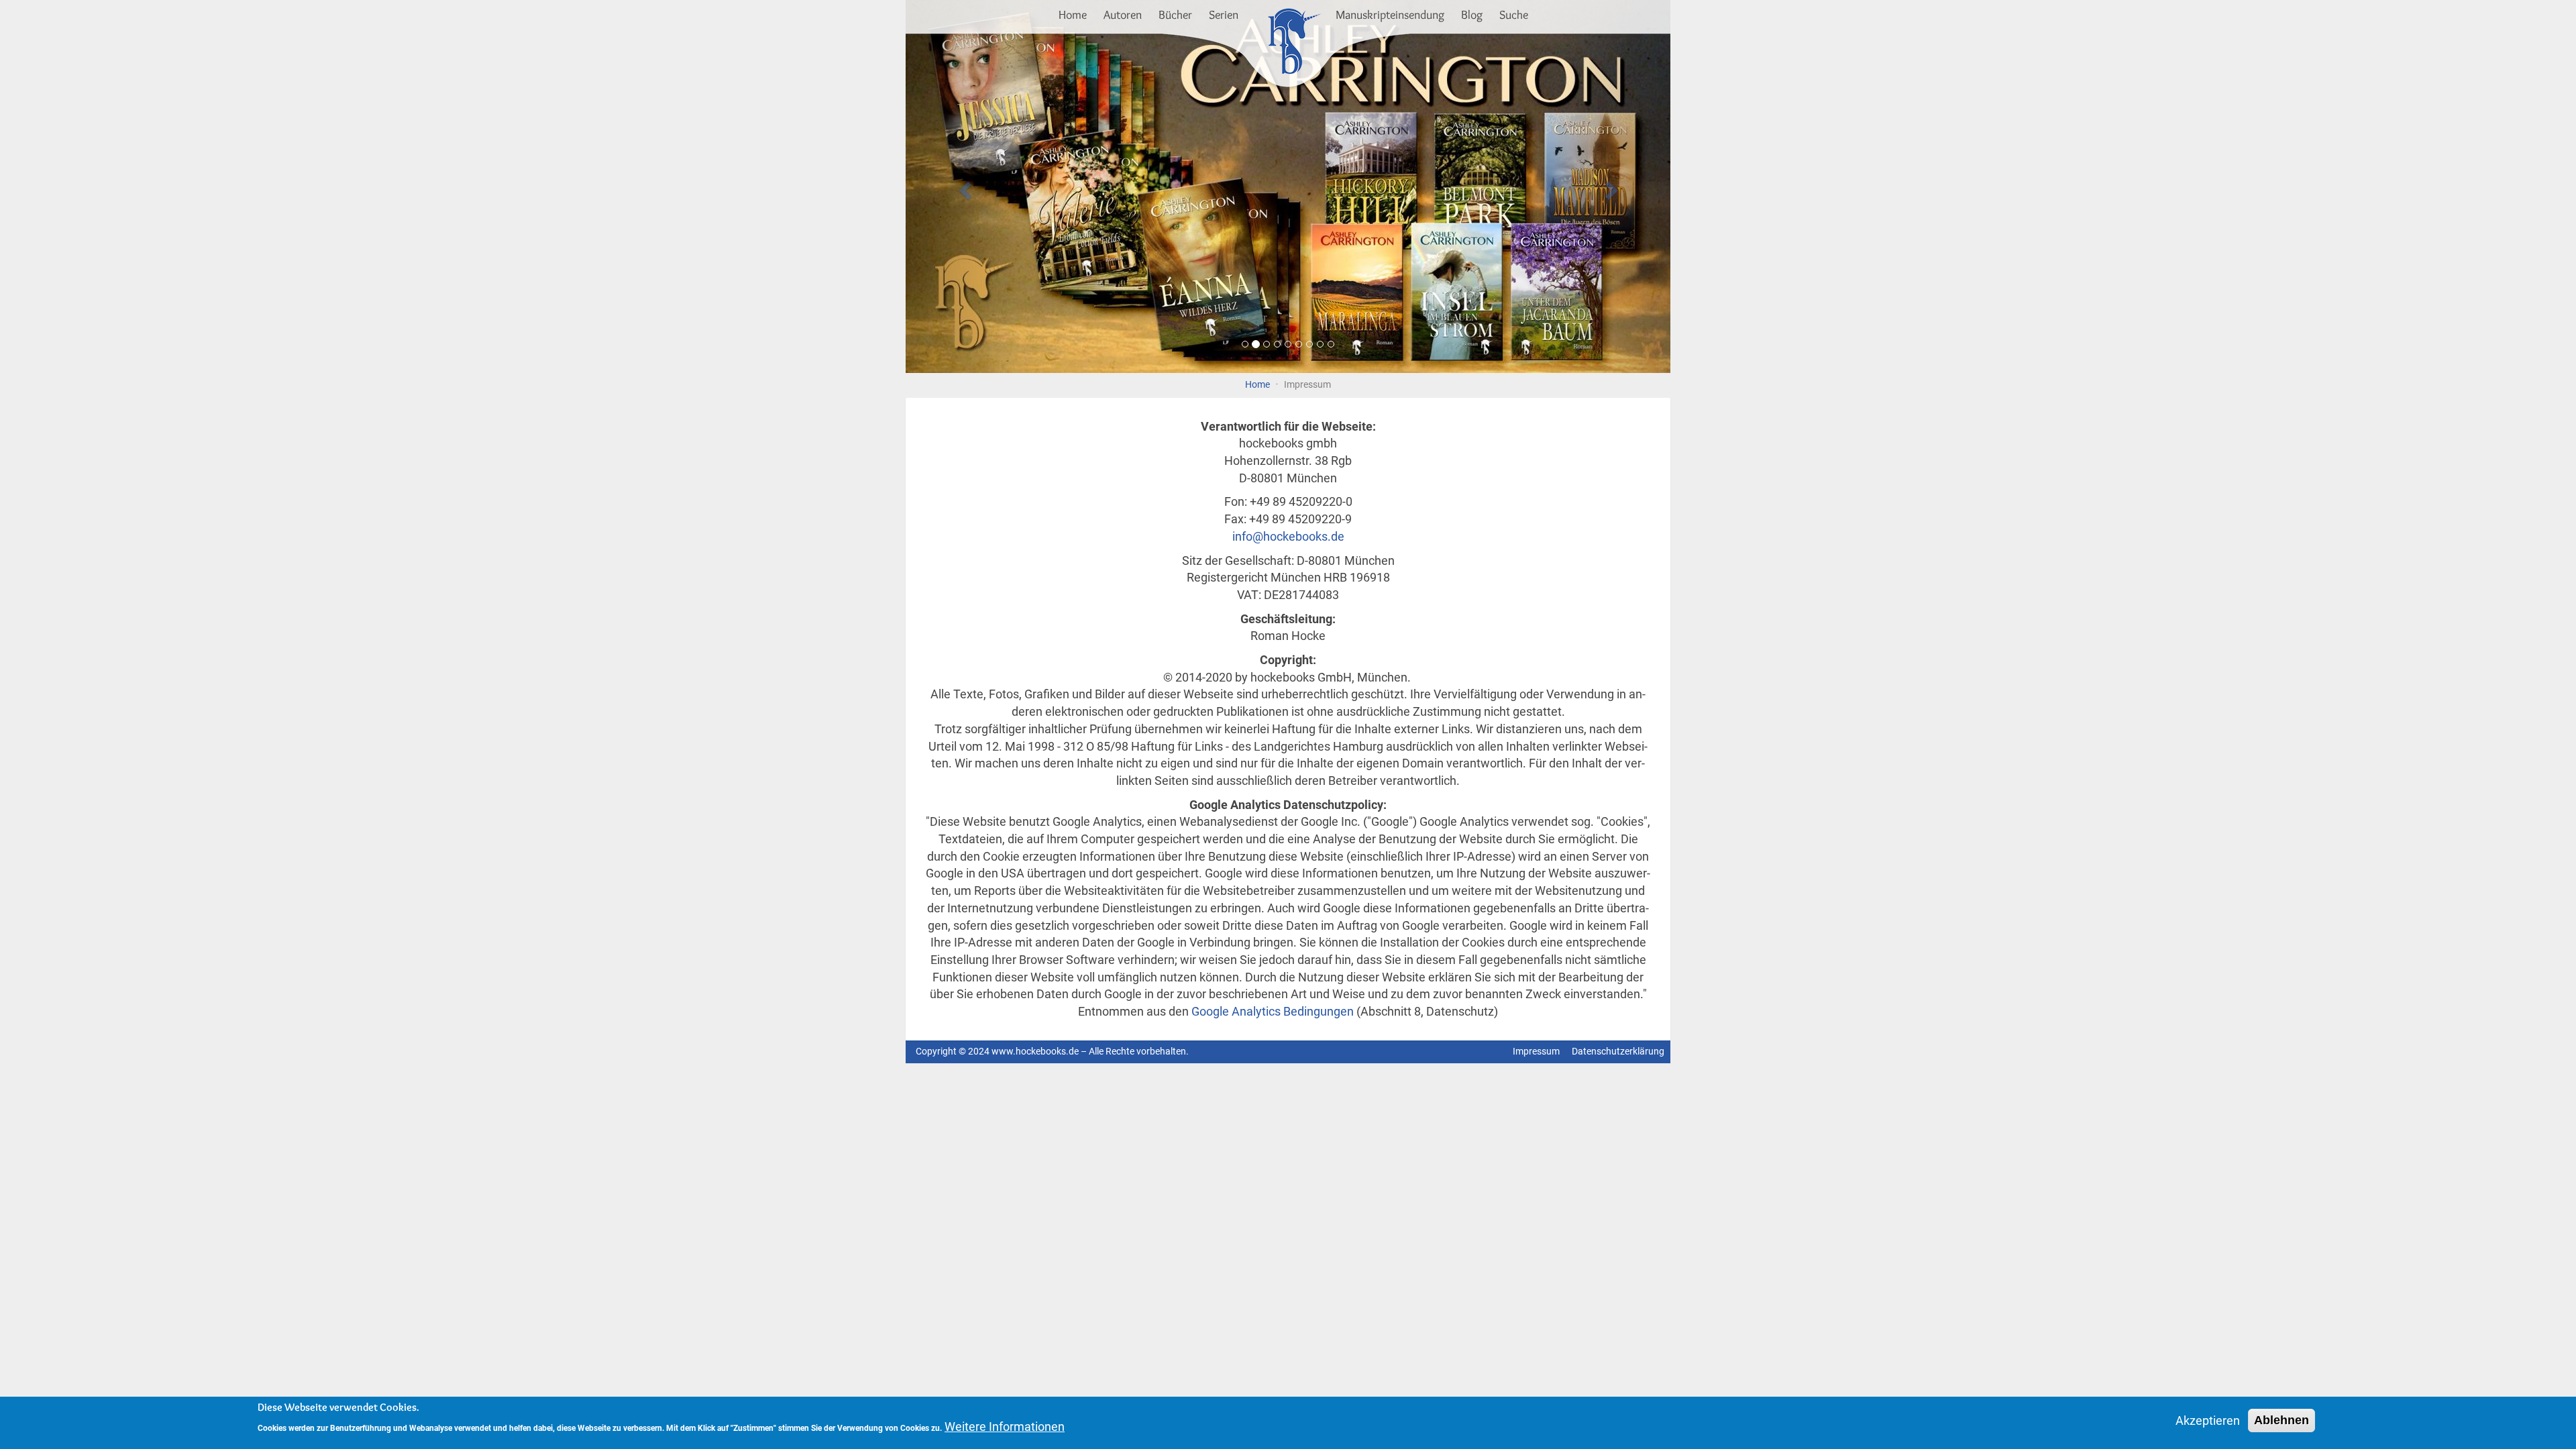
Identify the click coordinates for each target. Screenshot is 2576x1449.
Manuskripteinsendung (1390, 15)
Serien (1224, 15)
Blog (1472, 15)
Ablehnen (2282, 1420)
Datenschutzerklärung (1618, 1052)
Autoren (1123, 15)
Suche (1514, 15)
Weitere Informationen (1005, 1427)
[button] (963, 186)
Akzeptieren (2208, 1420)
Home (1073, 15)
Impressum (1536, 1052)
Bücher (1175, 15)
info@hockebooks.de (1288, 536)
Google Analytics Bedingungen (1273, 1011)
